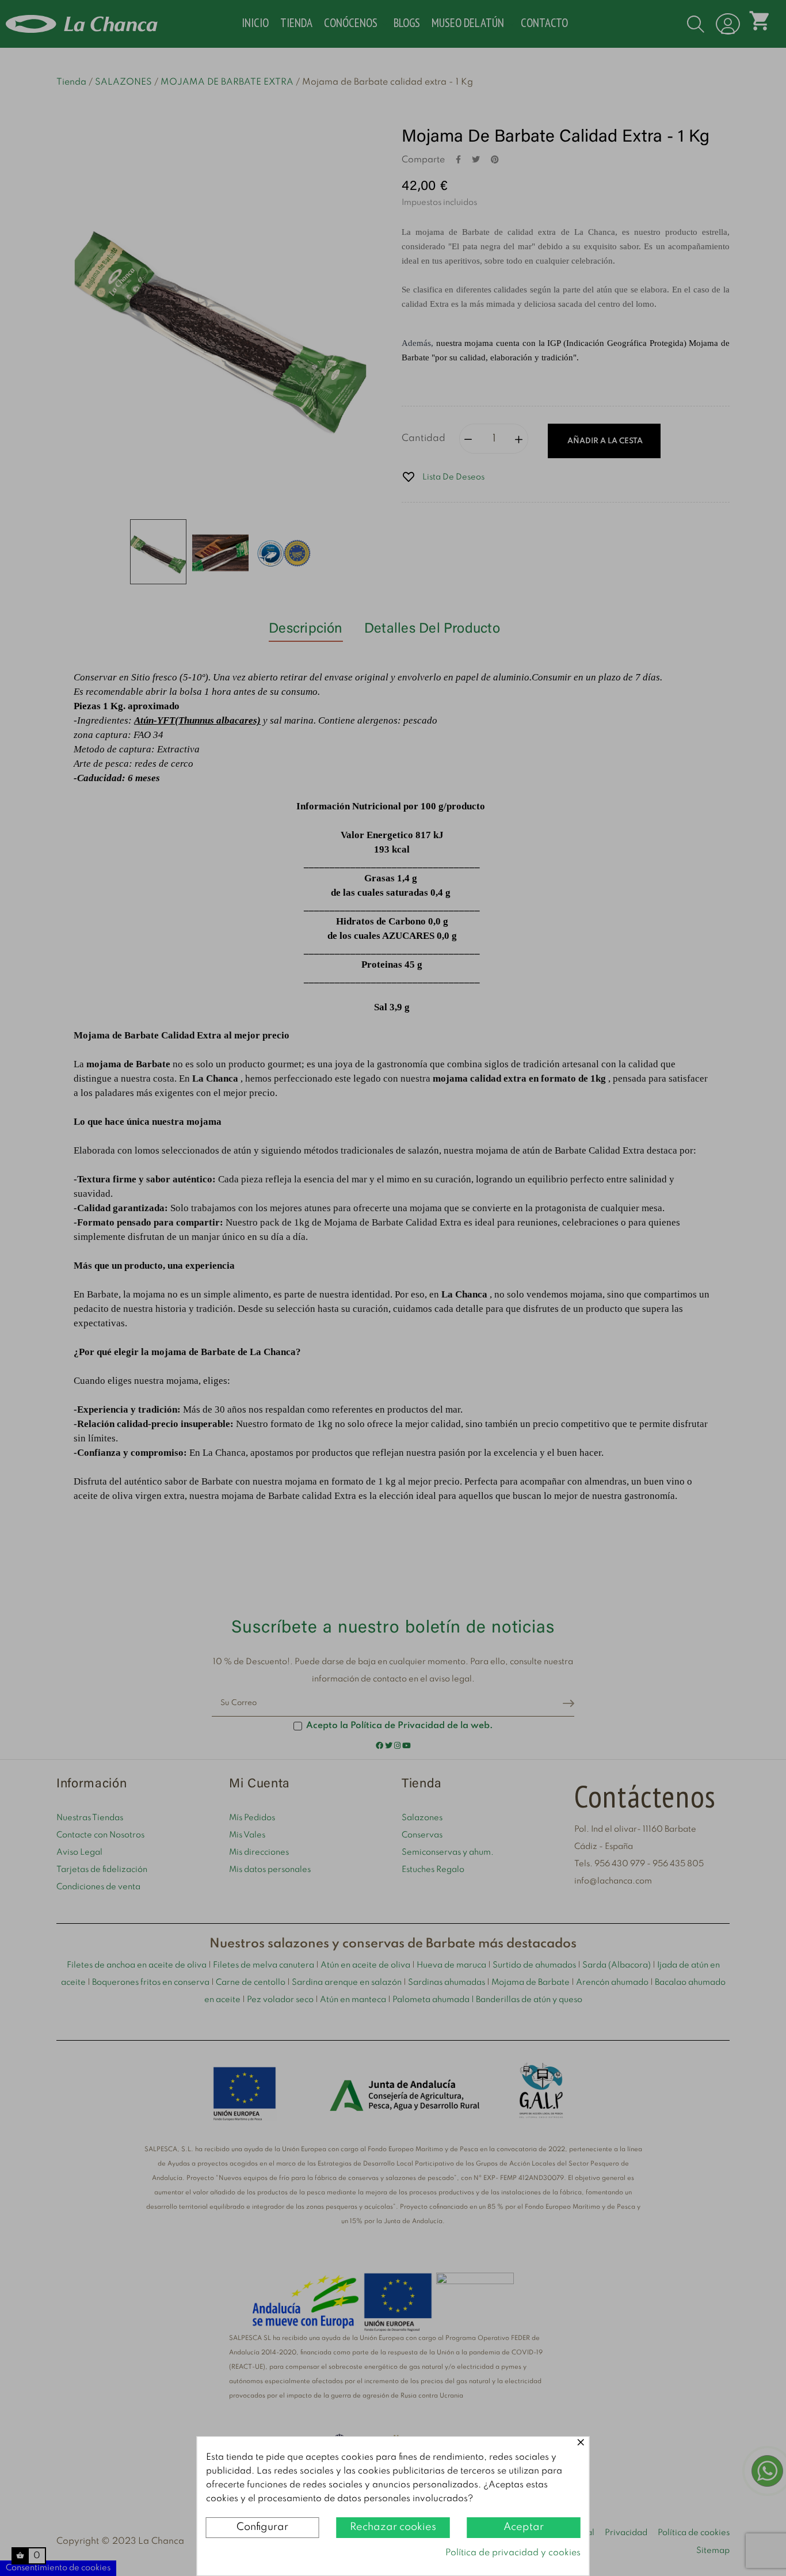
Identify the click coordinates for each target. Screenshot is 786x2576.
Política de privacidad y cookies (513, 2553)
